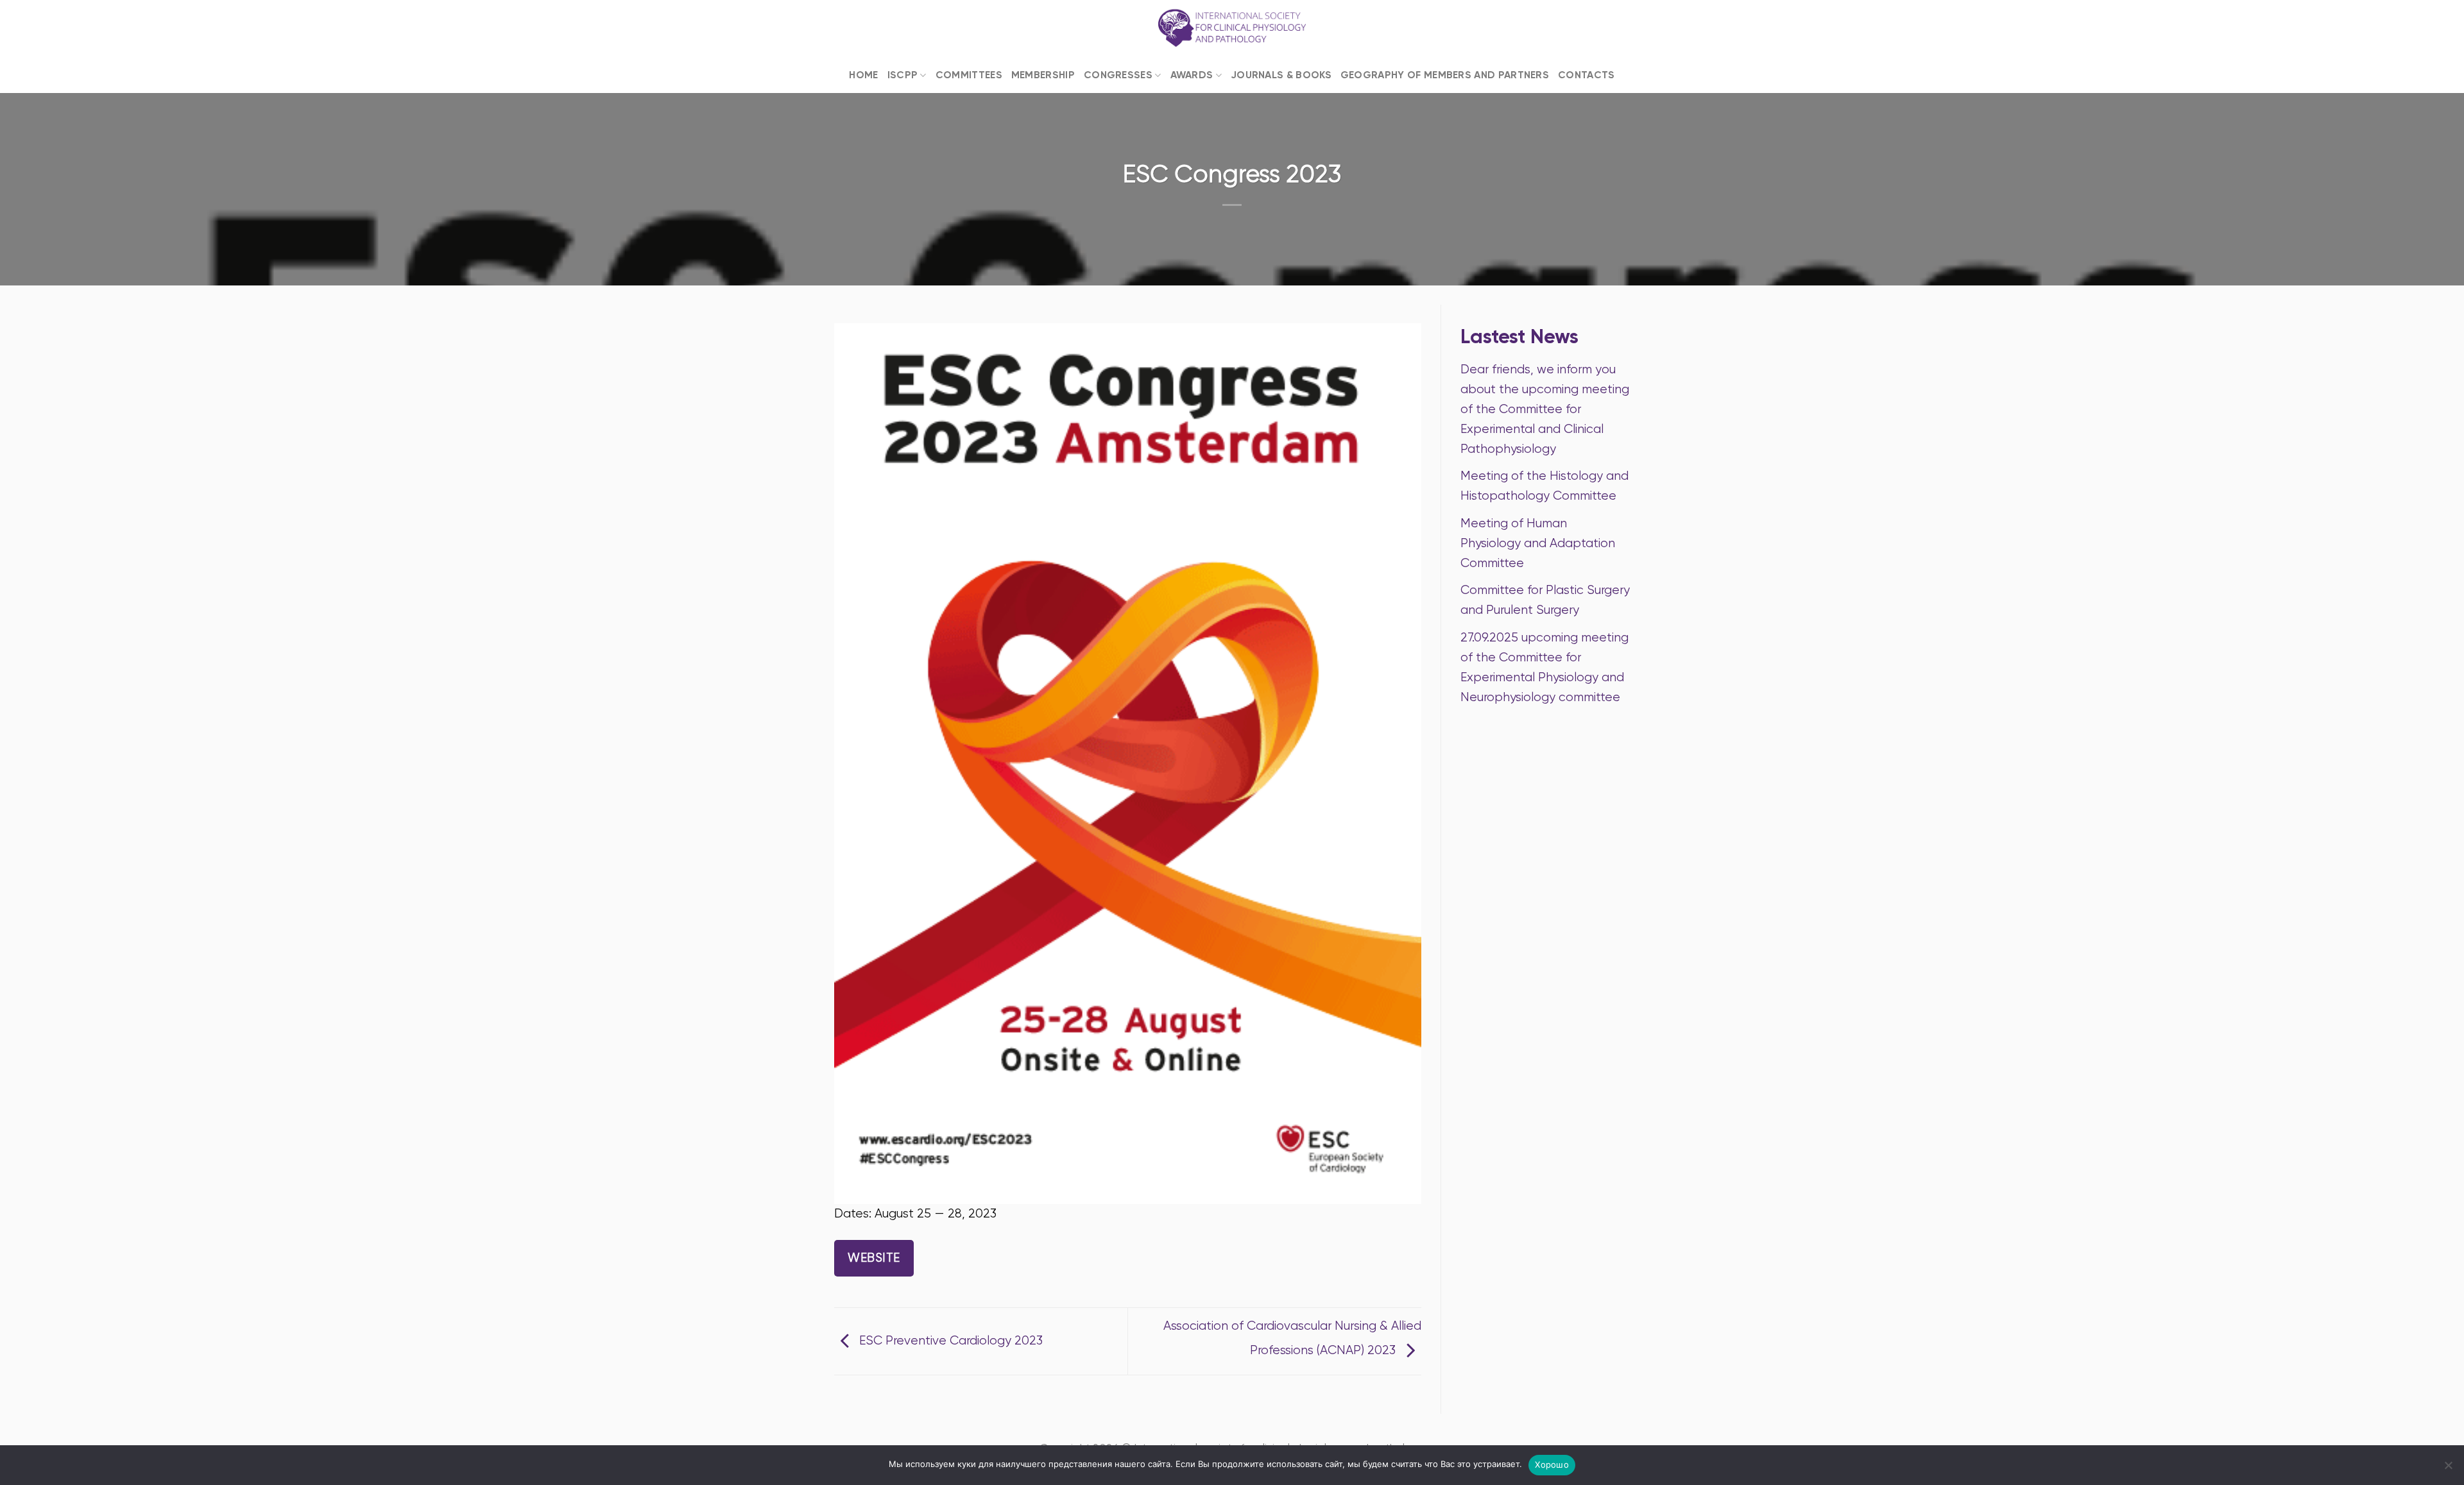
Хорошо (1552, 1464)
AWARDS (1192, 75)
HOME (863, 75)
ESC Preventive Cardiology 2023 (949, 1340)
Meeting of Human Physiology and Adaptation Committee (1538, 543)
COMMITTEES (969, 75)
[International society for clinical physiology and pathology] (1232, 29)
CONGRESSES (1118, 75)
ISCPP (903, 75)
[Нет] (2448, 1469)
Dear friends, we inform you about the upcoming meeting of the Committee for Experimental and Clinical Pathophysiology (1545, 409)
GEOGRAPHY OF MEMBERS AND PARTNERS (1445, 75)
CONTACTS (1586, 75)
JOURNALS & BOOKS (1281, 75)
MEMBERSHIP (1043, 75)
